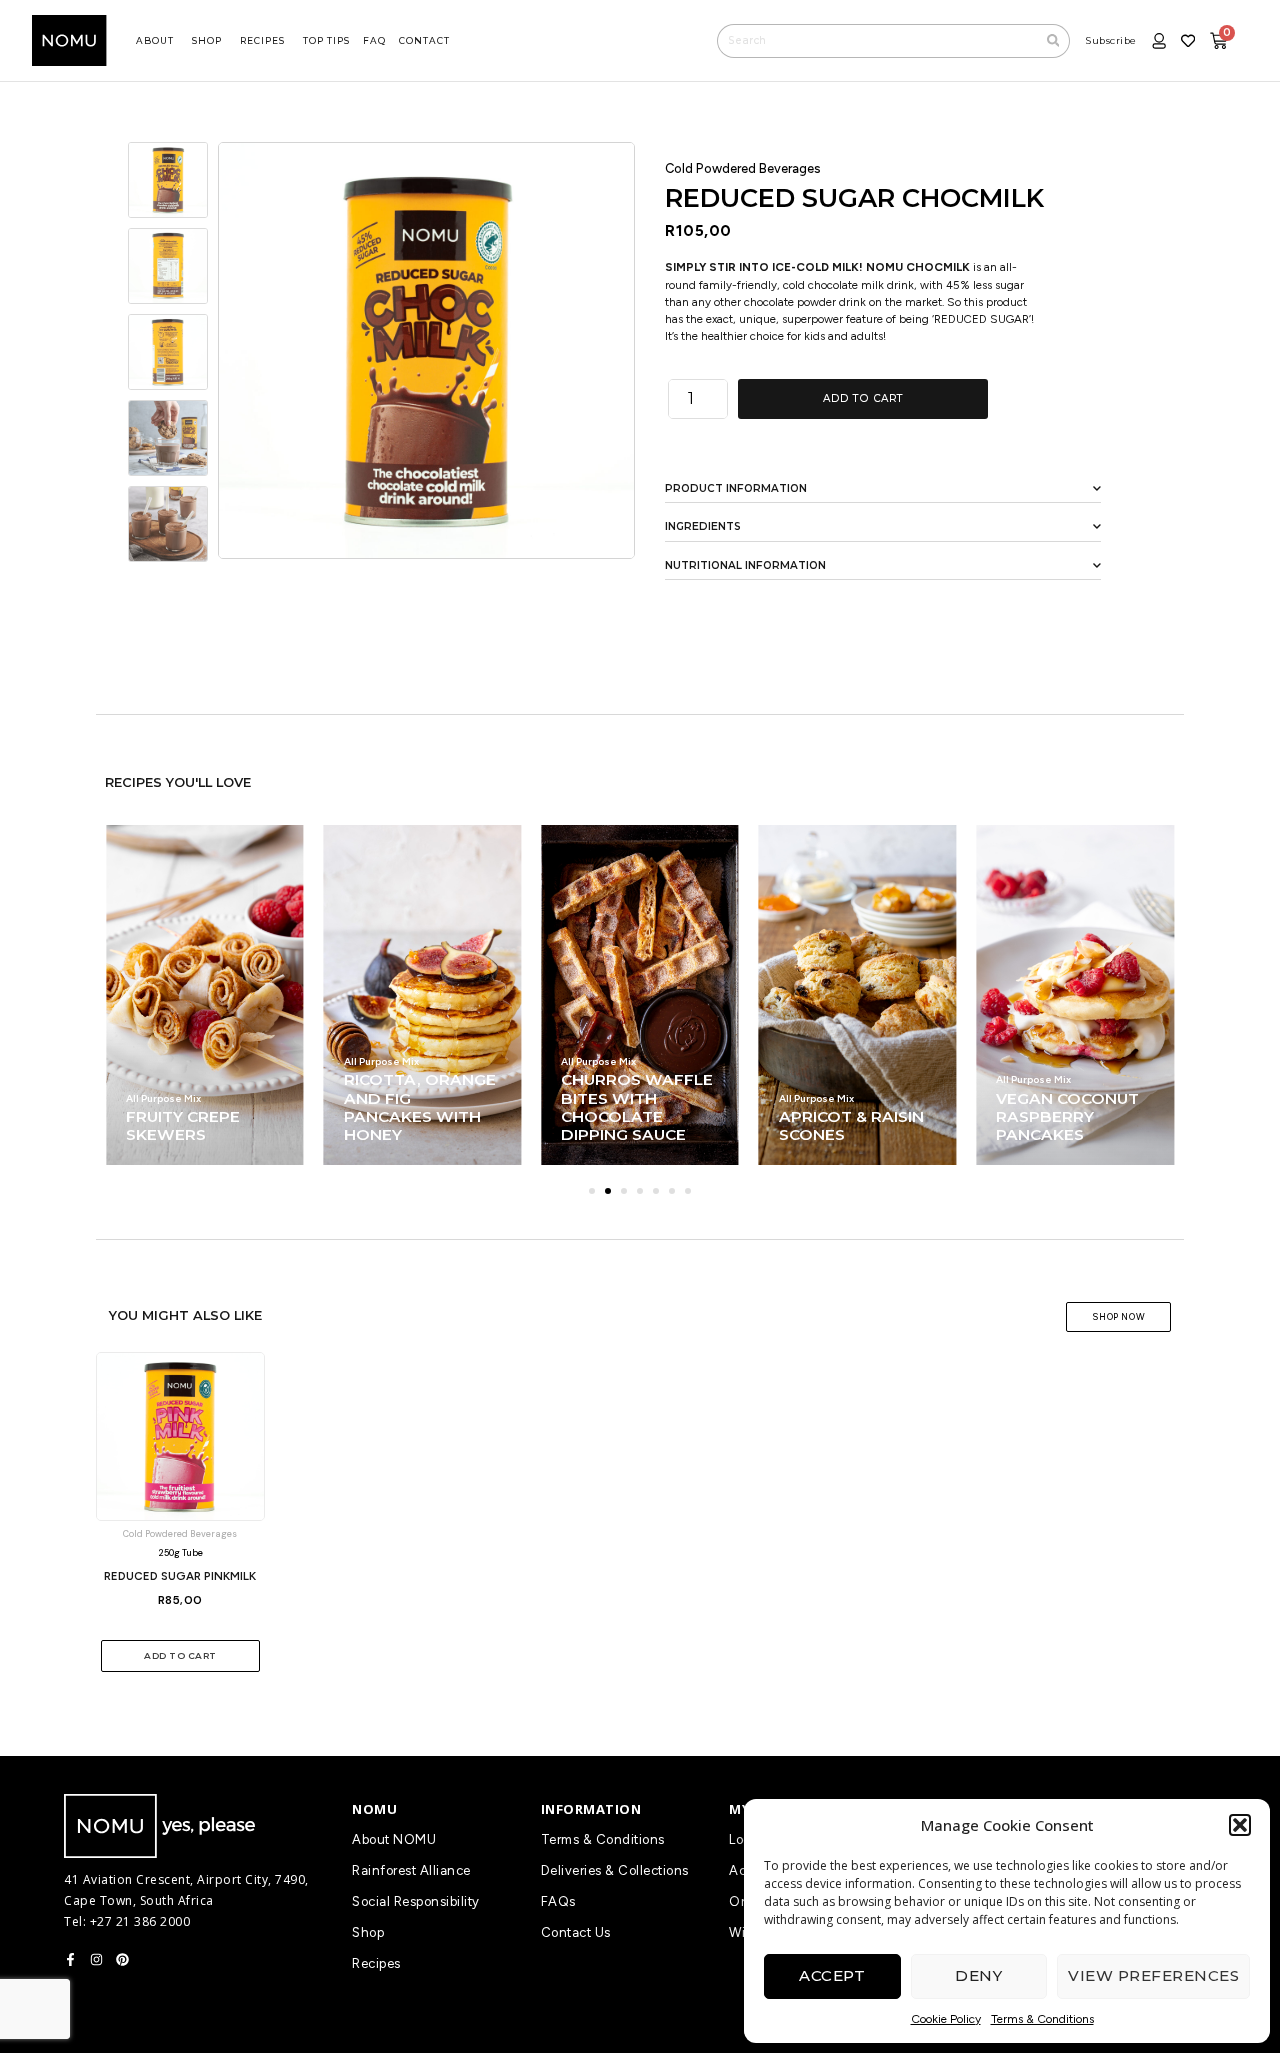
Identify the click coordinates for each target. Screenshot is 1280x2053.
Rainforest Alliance (411, 1870)
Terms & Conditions (1042, 2019)
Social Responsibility (416, 1901)
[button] (1240, 1825)
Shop (368, 1932)
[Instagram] (96, 1959)
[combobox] (877, 41)
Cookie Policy (946, 2019)
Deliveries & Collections (615, 1870)
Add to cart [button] (180, 1655)
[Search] (1054, 41)
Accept (832, 1975)
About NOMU (394, 1839)
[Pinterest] (122, 1959)
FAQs (558, 1901)
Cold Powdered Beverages (743, 168)
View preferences (1153, 1975)
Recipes (376, 1963)
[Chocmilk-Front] (426, 350)
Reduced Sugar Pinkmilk (180, 1576)
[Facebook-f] (70, 1959)
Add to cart (863, 398)
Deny (978, 1975)
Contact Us (576, 1932)
